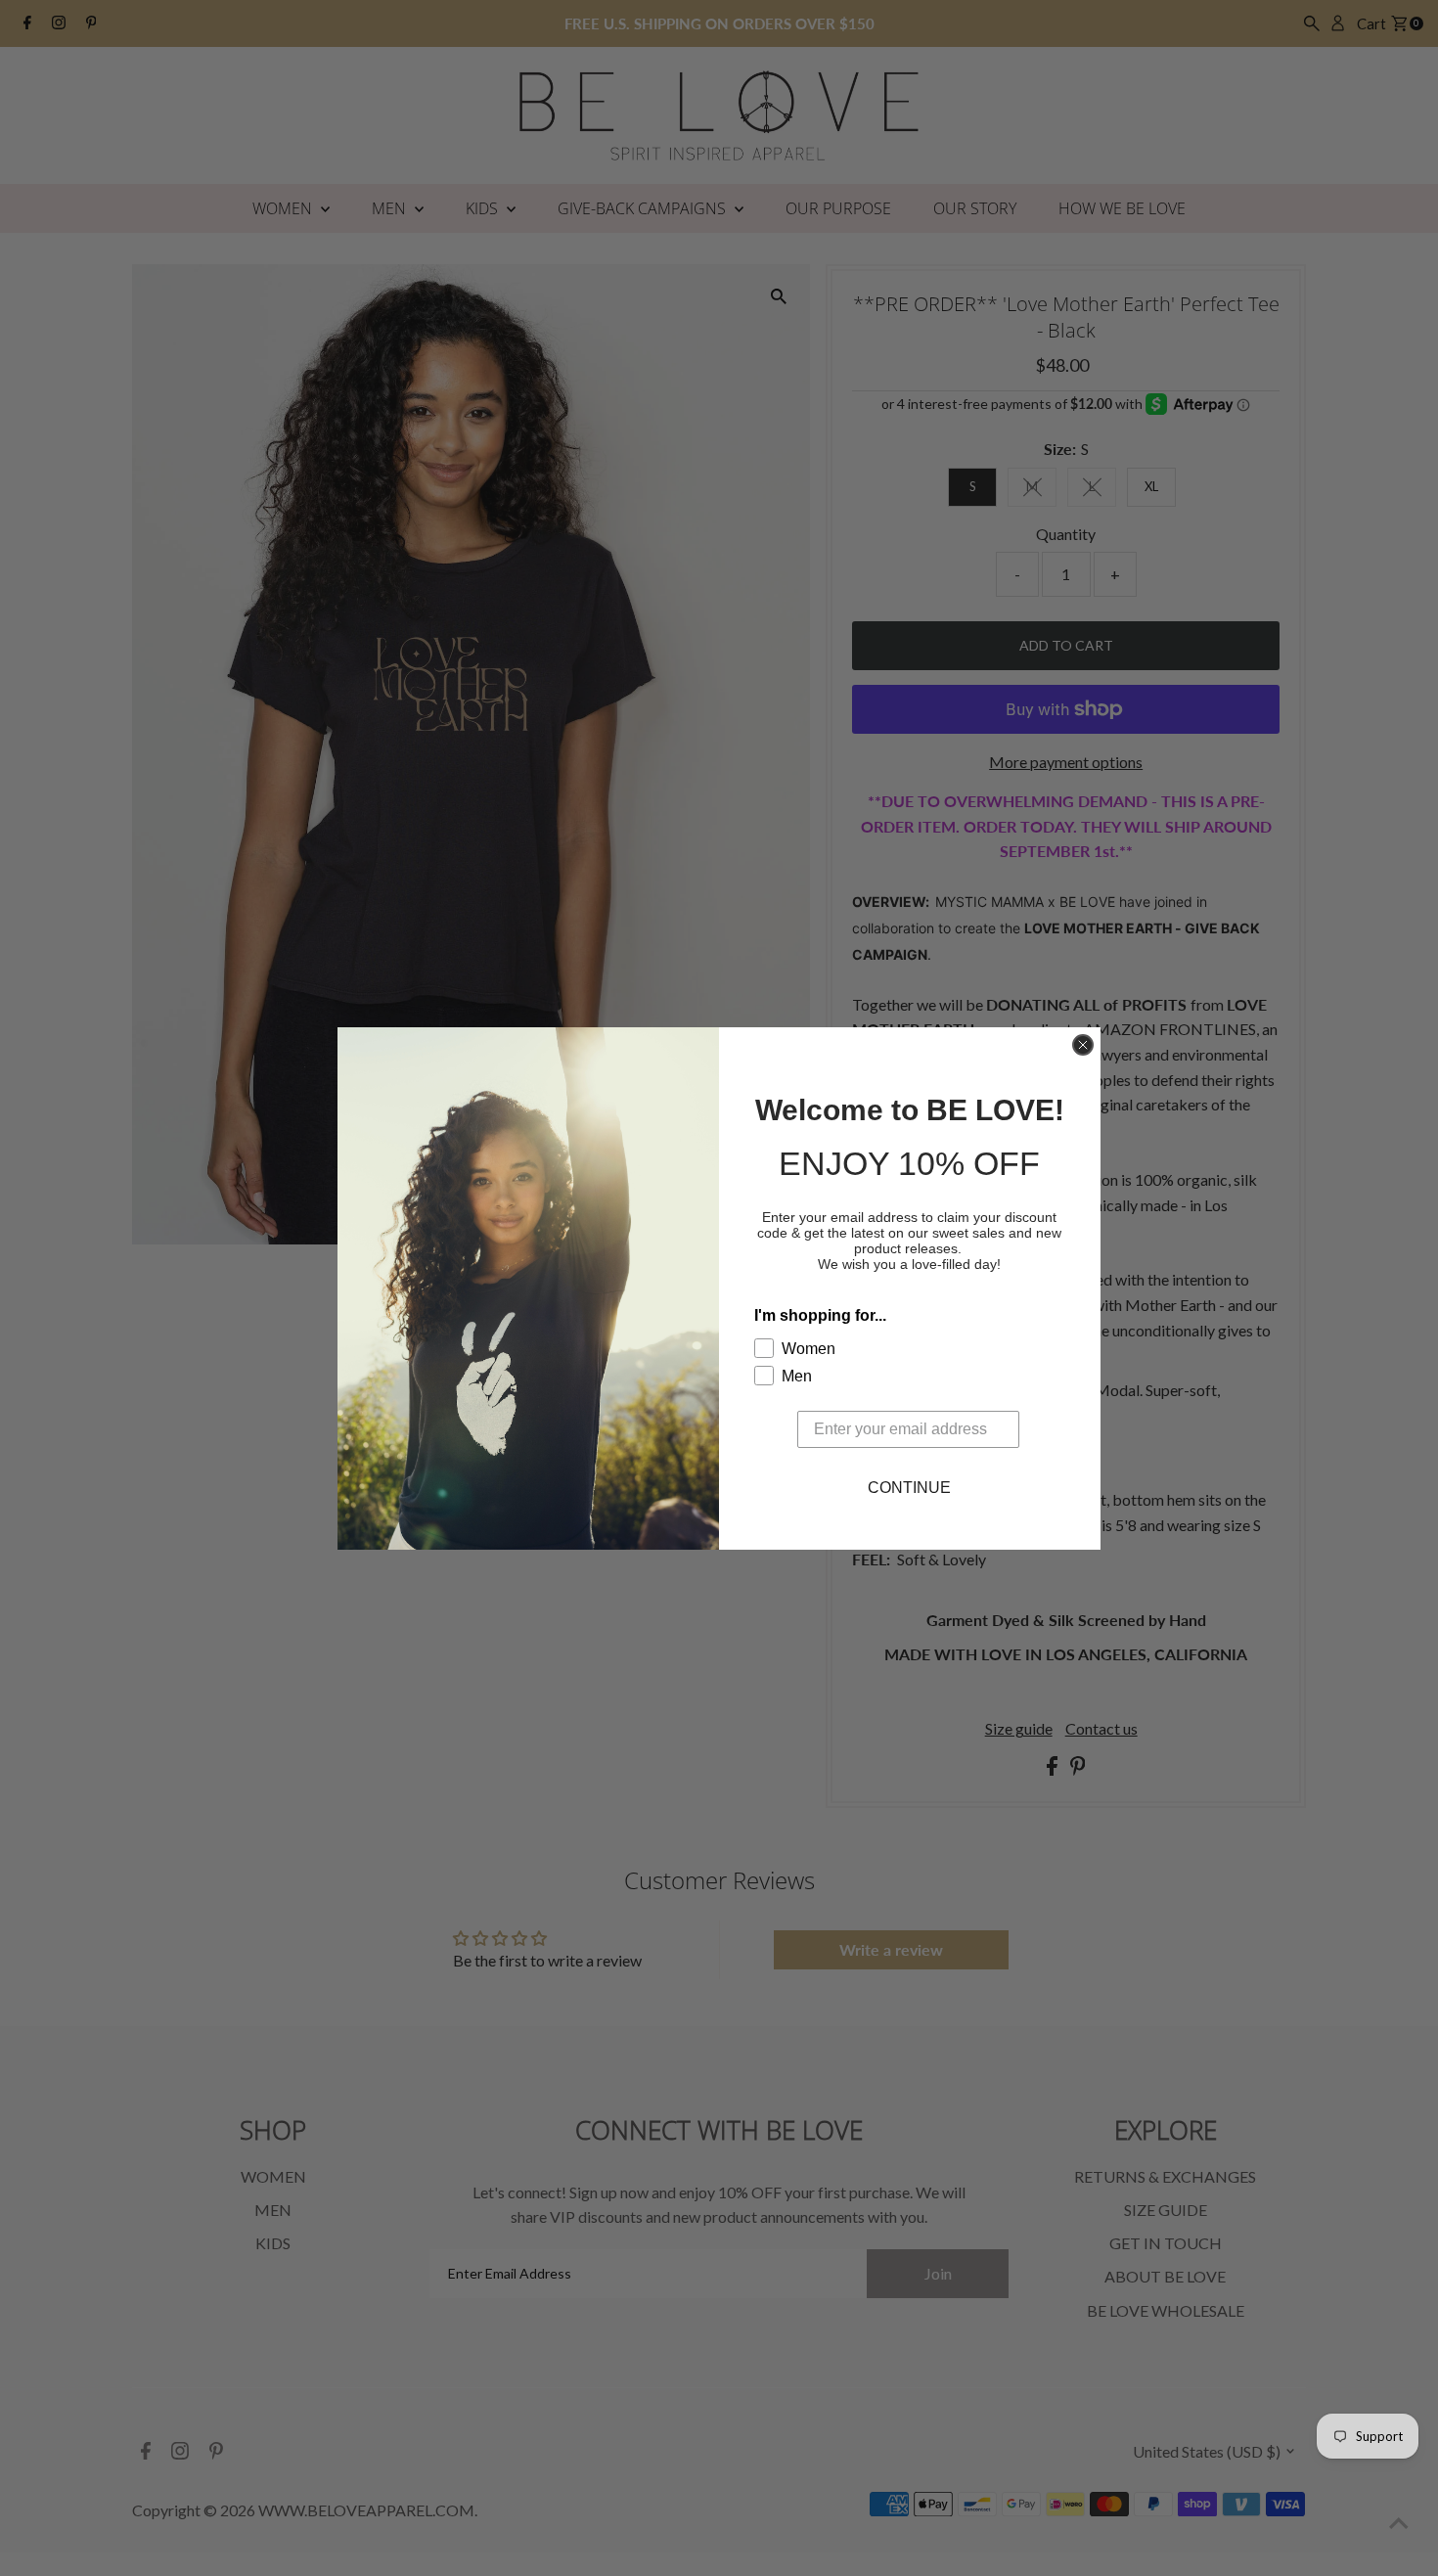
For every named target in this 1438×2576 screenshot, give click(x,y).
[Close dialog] (1083, 1045)
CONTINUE (909, 1488)
